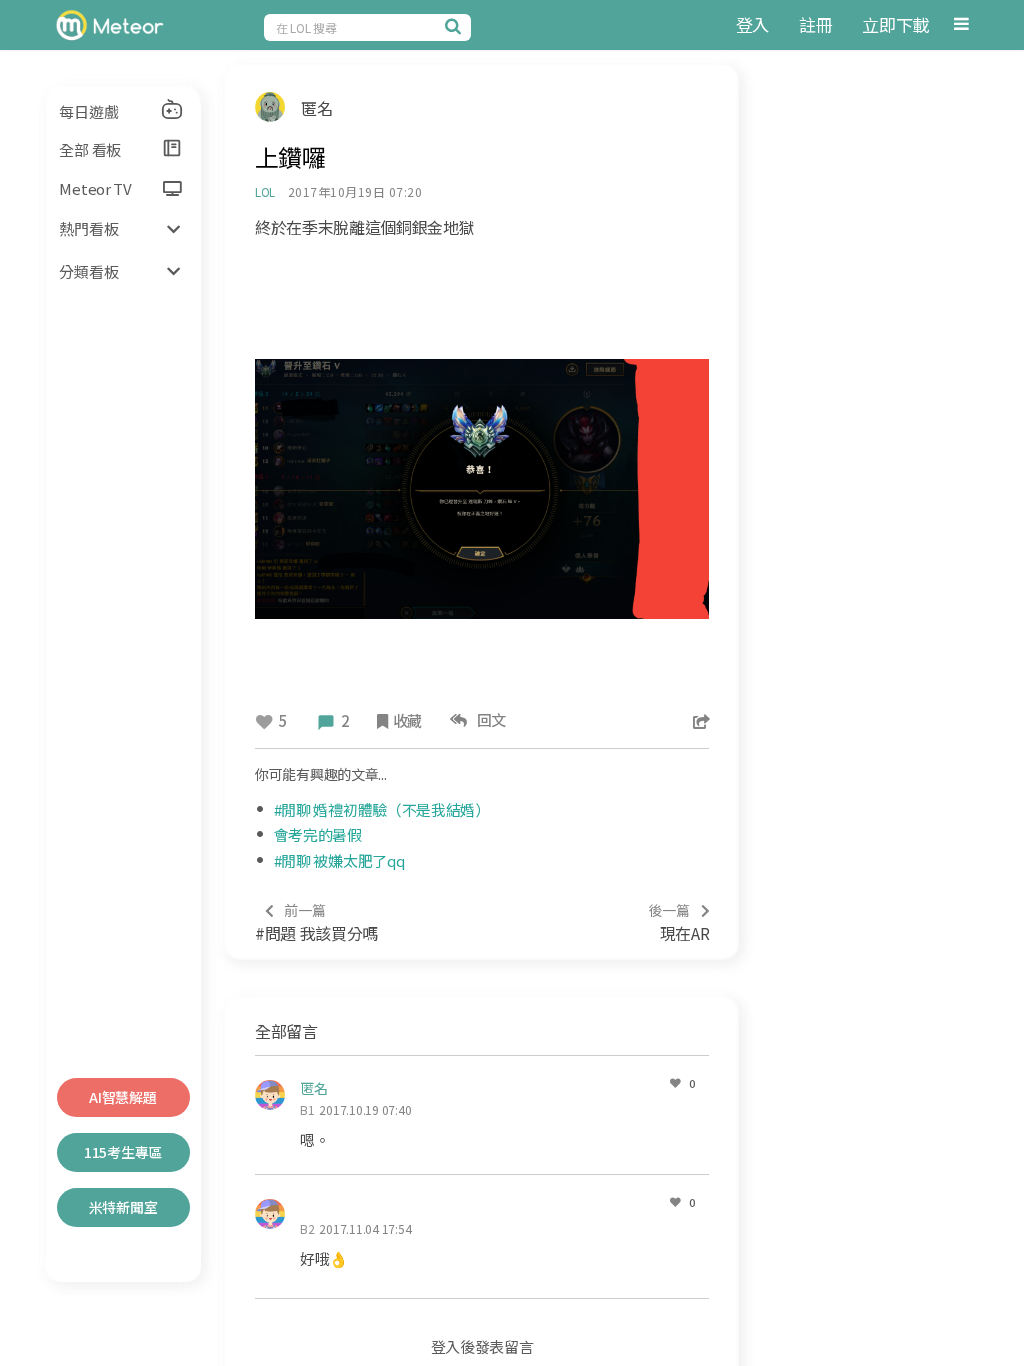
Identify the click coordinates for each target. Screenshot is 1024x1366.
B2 (307, 1228)
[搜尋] (456, 26)
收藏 (407, 720)
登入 (752, 24)
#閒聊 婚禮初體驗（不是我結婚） (382, 809)
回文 (488, 719)
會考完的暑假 (318, 834)
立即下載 (895, 24)
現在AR (679, 922)
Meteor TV (95, 188)
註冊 (815, 24)
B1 (307, 1109)
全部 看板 (90, 149)
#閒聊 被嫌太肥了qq (339, 860)
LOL (265, 191)
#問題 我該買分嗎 (316, 922)
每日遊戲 (88, 111)
